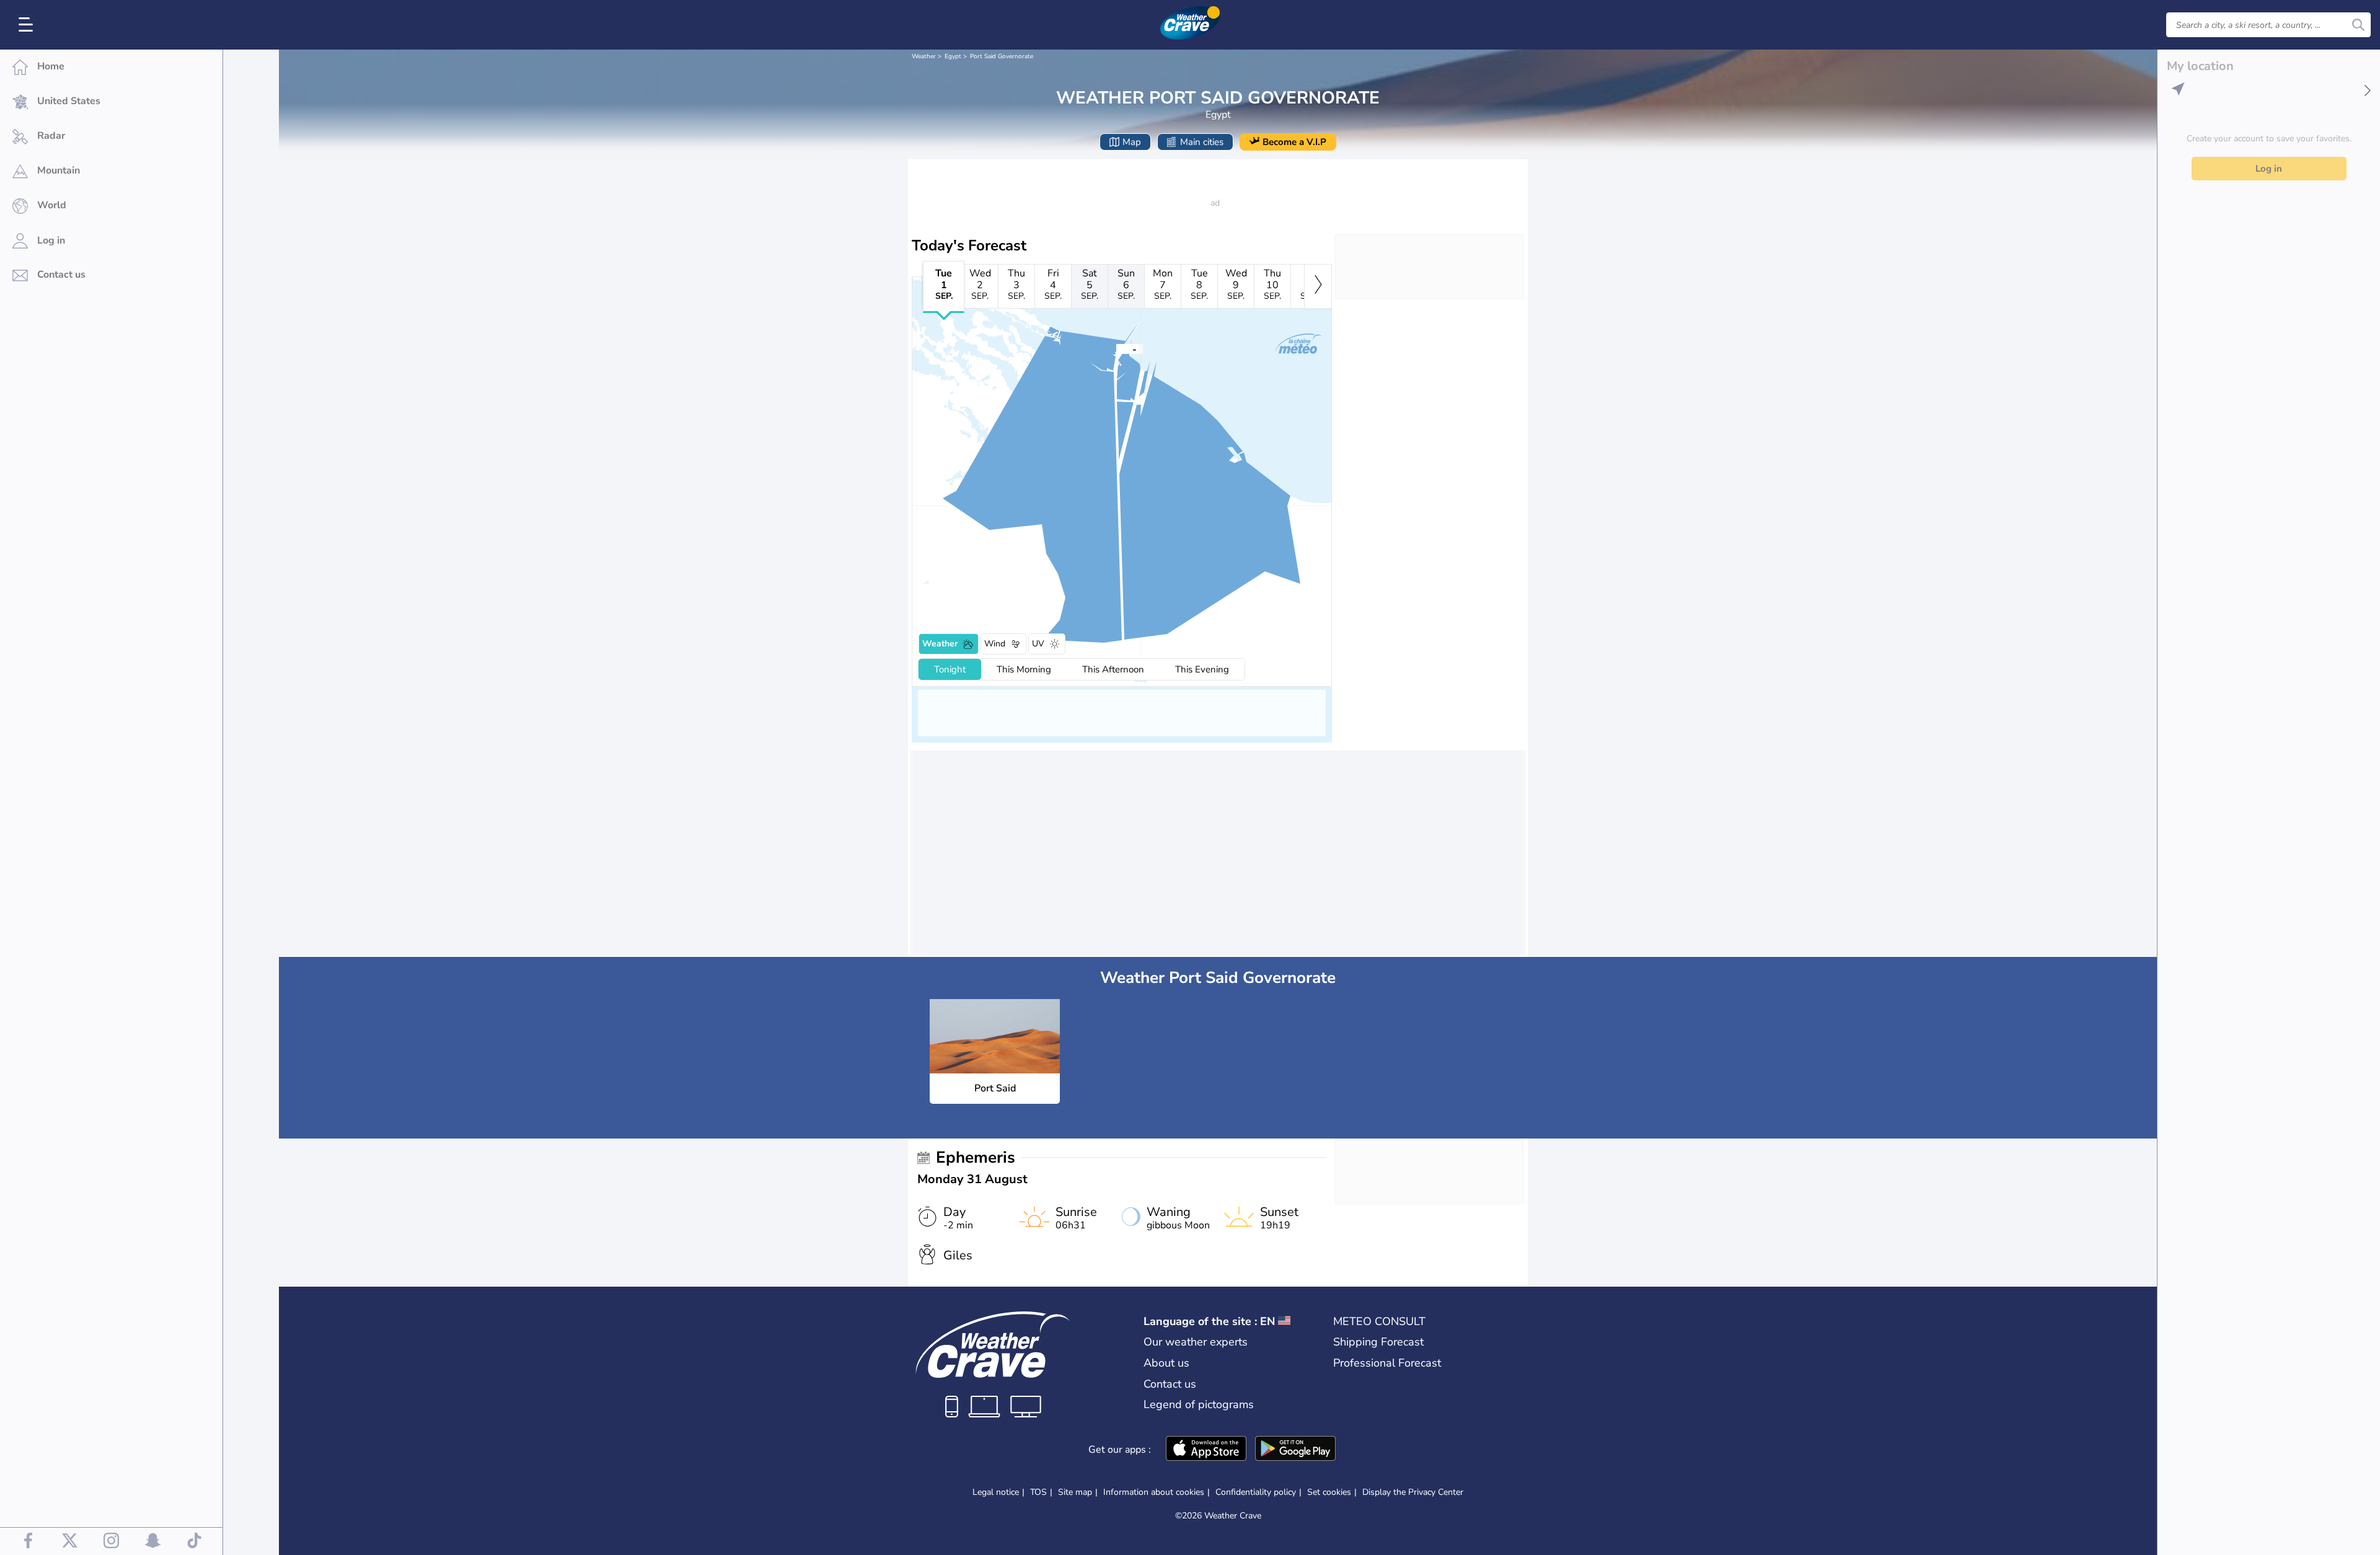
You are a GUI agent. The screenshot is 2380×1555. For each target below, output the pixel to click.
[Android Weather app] (1295, 1450)
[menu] (28, 25)
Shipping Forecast (1378, 1342)
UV (1038, 644)
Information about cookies (1154, 1492)
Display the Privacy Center (1413, 1492)
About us (1166, 1363)
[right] (1318, 286)
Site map (1075, 1492)
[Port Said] (1116, 348)
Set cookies (1329, 1492)
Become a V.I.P (1294, 142)
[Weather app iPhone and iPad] (1206, 1450)
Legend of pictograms (1199, 1404)
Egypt (953, 56)
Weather (924, 56)
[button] (1116, 348)
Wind (995, 644)
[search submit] (2358, 25)
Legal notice (996, 1492)
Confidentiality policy (1256, 1492)
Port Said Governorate (1002, 56)
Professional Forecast (1387, 1363)
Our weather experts (1196, 1342)
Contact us (1170, 1384)
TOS (1038, 1492)
